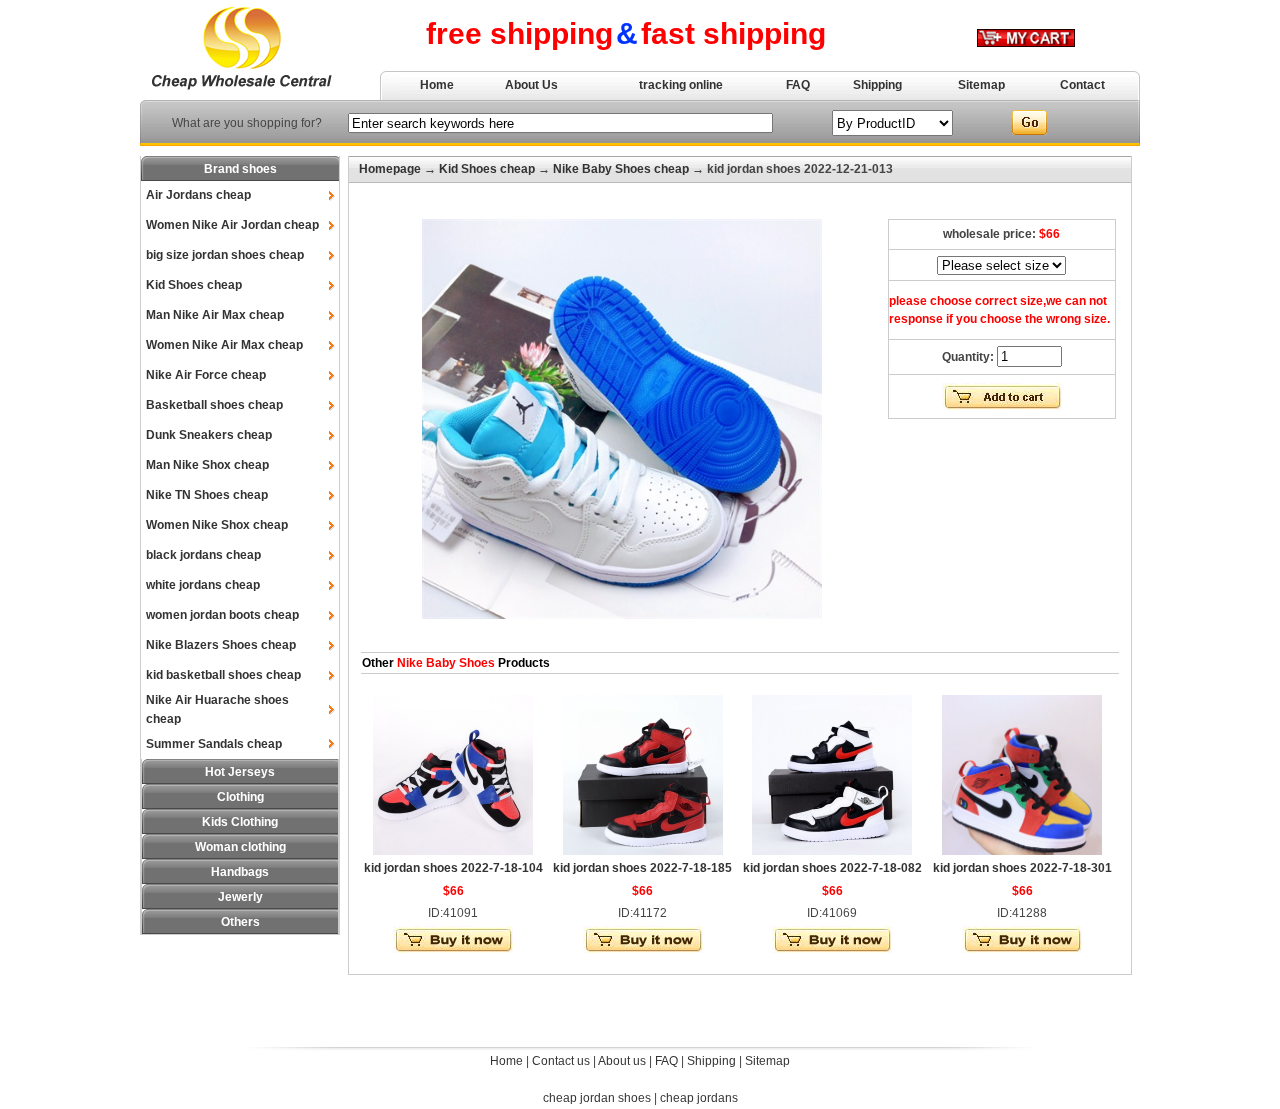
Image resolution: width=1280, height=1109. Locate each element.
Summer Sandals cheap (214, 744)
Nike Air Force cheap (206, 375)
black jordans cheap (203, 555)
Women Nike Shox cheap (217, 525)
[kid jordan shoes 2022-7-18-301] (1022, 851)
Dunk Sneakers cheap (209, 435)
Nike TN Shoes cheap (207, 495)
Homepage (390, 169)
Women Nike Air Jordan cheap (232, 225)
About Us (531, 85)
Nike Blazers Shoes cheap (221, 645)
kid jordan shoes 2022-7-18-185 (642, 868)
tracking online (681, 85)
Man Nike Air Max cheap (215, 315)
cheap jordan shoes (597, 1098)
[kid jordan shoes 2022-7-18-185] (643, 851)
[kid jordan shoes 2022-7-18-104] (453, 851)
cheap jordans (699, 1098)
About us (622, 1061)
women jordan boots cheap (222, 615)
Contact (1082, 85)
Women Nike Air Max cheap (224, 345)
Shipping (877, 85)
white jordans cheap (203, 585)
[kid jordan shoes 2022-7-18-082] (832, 851)
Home (437, 85)
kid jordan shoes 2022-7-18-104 (453, 868)
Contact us (561, 1061)
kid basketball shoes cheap (223, 675)
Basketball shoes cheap (214, 405)
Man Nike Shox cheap (207, 465)
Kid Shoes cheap (194, 285)
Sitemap (981, 85)
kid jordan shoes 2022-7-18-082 (832, 868)
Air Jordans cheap (198, 195)
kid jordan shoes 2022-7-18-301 (1022, 868)
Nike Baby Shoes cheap (621, 169)
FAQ (798, 85)
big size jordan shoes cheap (225, 255)
